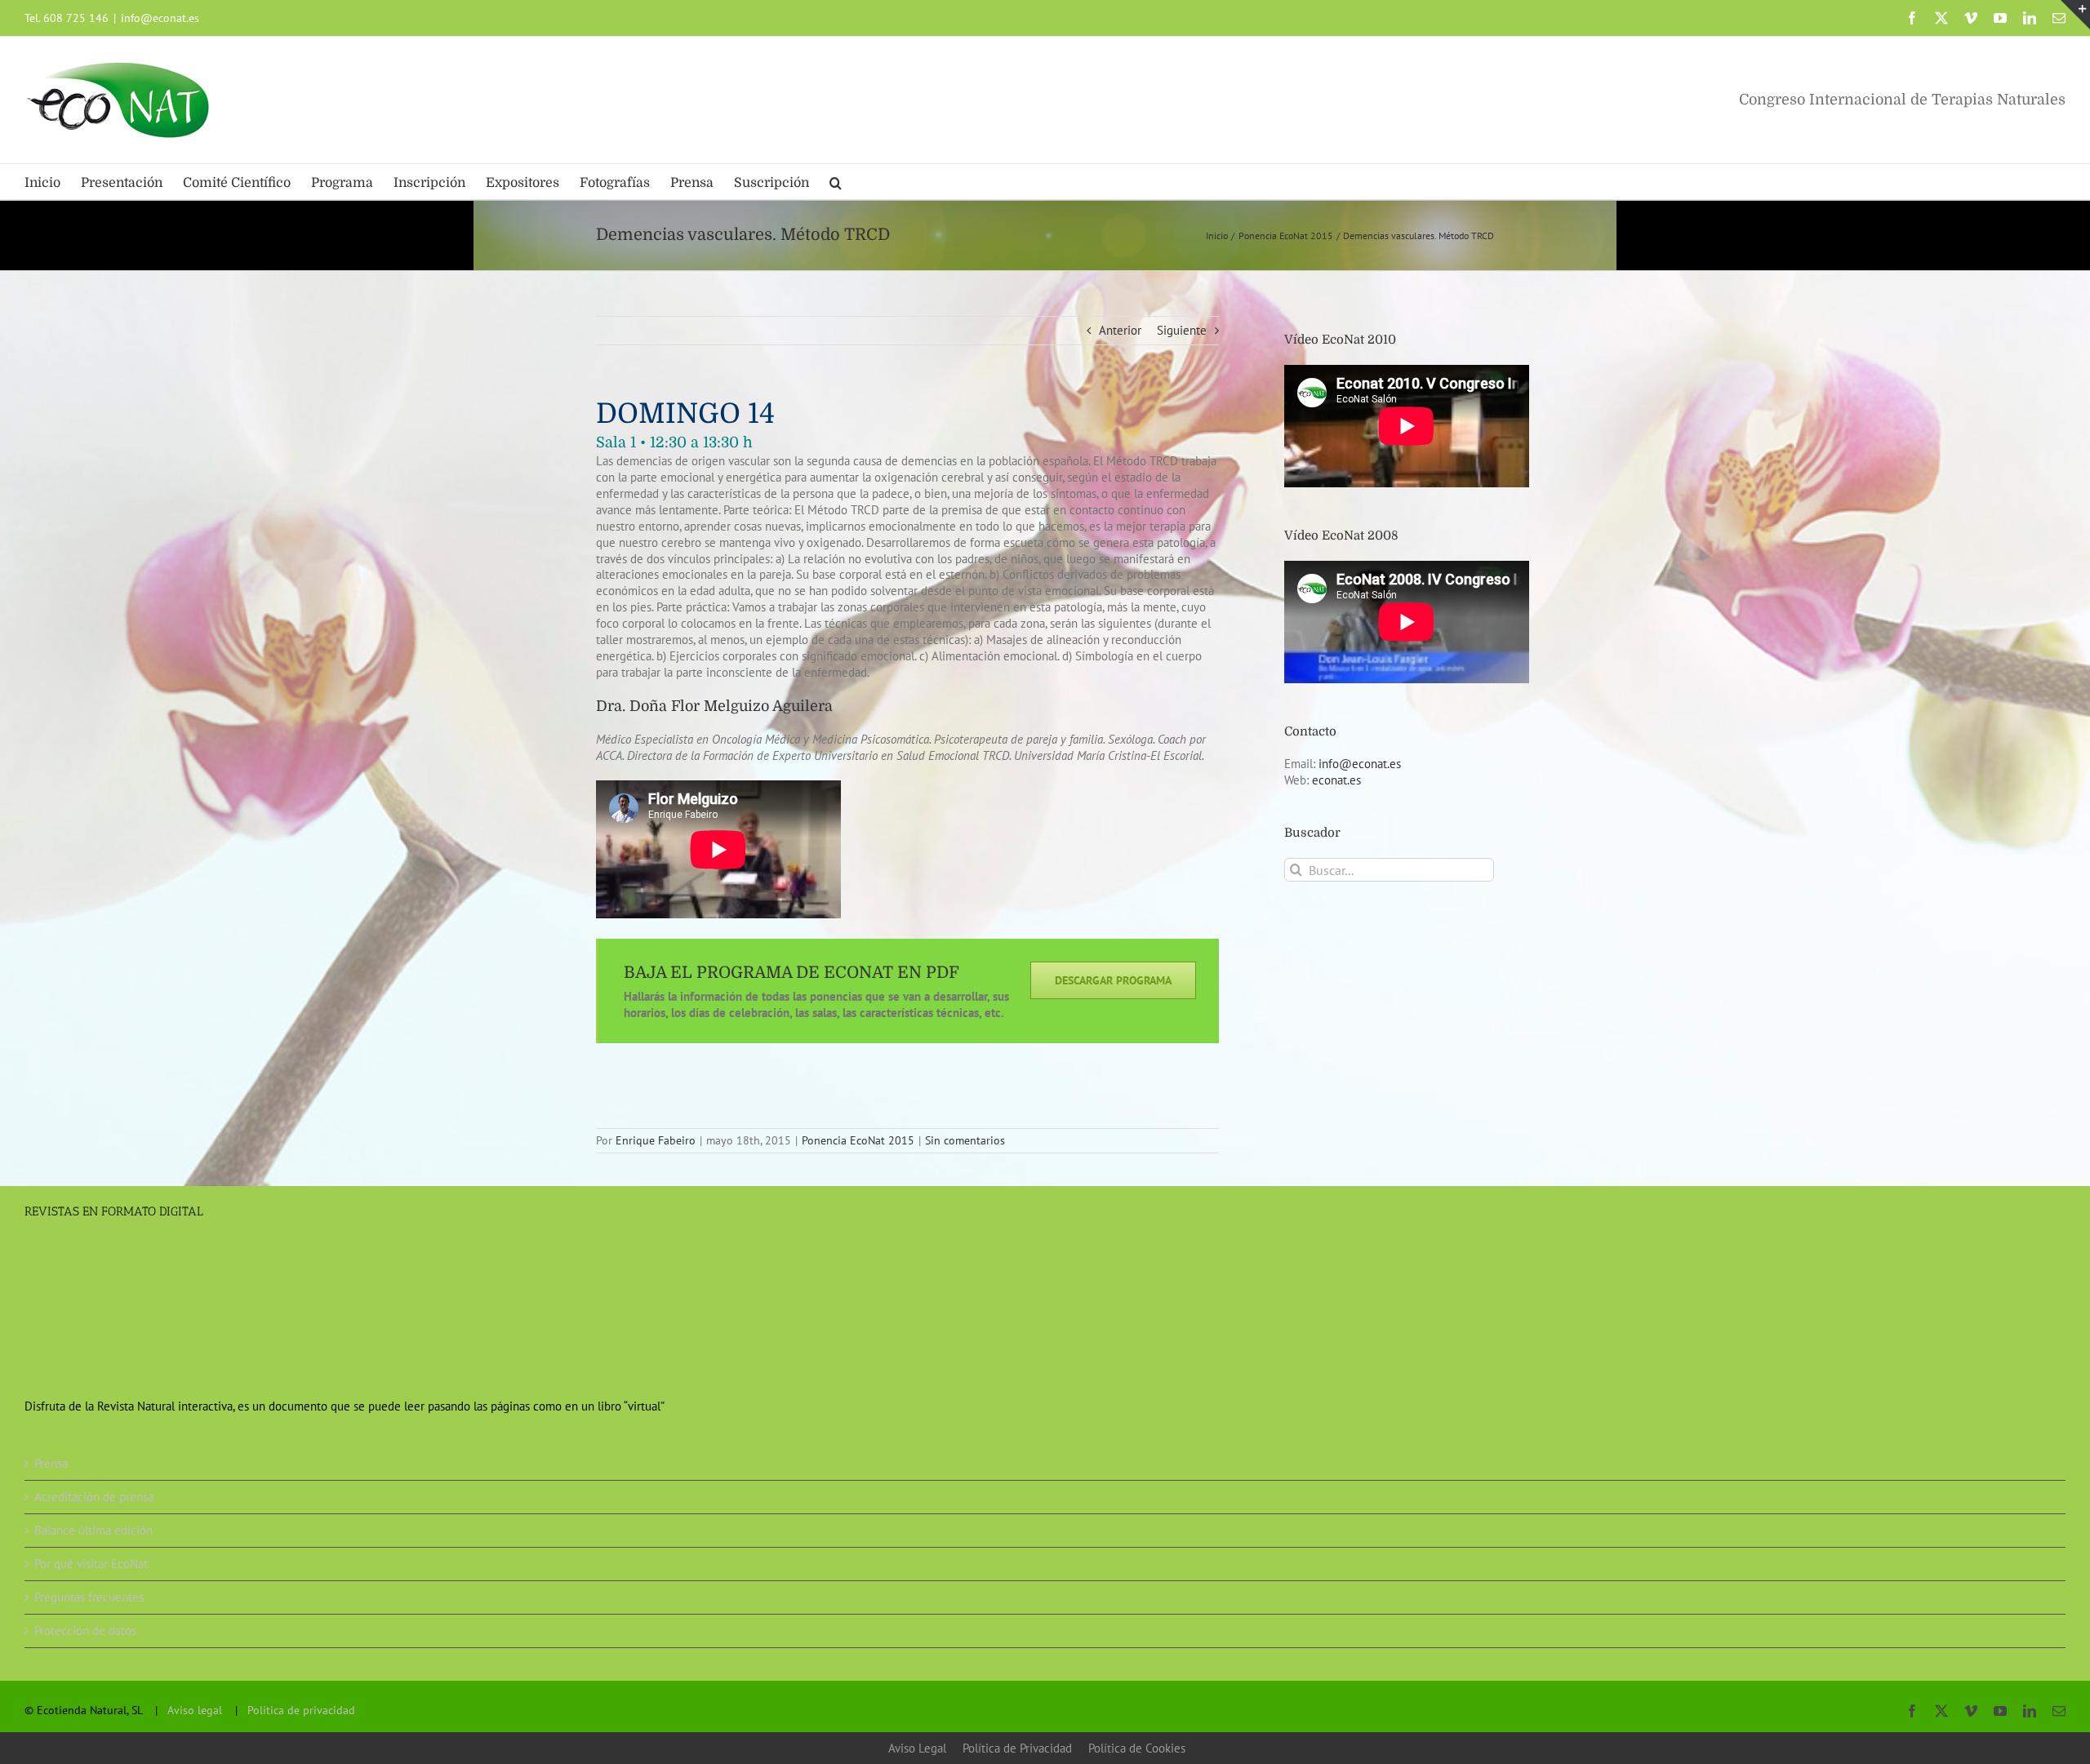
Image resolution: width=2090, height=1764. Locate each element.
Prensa (51, 1463)
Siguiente (1182, 330)
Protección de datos (85, 1631)
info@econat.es (160, 18)
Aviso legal (195, 1710)
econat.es (1336, 780)
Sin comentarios (965, 1140)
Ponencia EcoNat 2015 (858, 1140)
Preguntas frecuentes (89, 1597)
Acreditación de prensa (94, 1497)
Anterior (1120, 330)
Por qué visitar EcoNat (91, 1564)
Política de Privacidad (1017, 1748)
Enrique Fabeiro (656, 1140)
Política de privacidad (301, 1710)
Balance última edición (93, 1530)
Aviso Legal (917, 1748)
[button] (836, 182)
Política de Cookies (1137, 1748)
